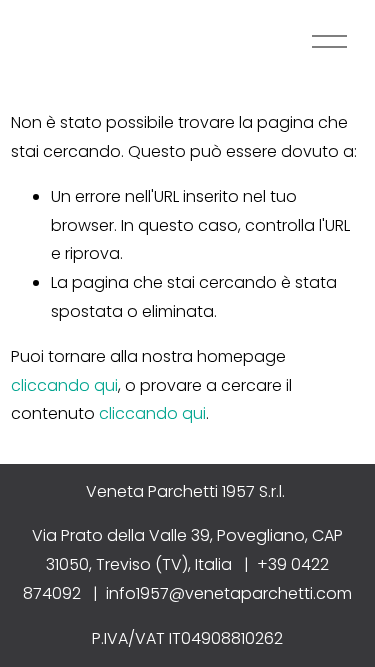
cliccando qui (64, 385)
